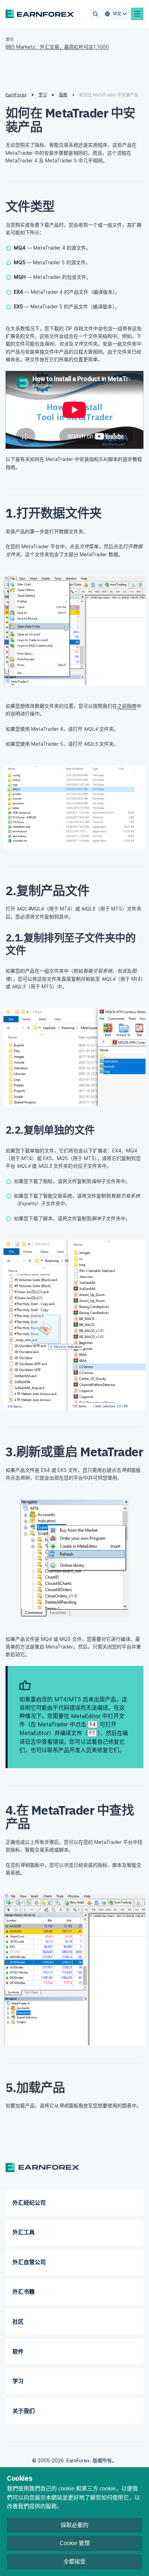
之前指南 (127, 706)
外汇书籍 (24, 2292)
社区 (18, 2322)
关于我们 (24, 2411)
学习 (18, 2381)
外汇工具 (24, 2232)
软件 (18, 2351)
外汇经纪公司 (29, 2203)
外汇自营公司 (29, 2262)
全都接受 (74, 2562)
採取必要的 (74, 2525)
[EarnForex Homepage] (40, 14)
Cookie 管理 (75, 2543)
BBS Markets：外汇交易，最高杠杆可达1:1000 (57, 47)
